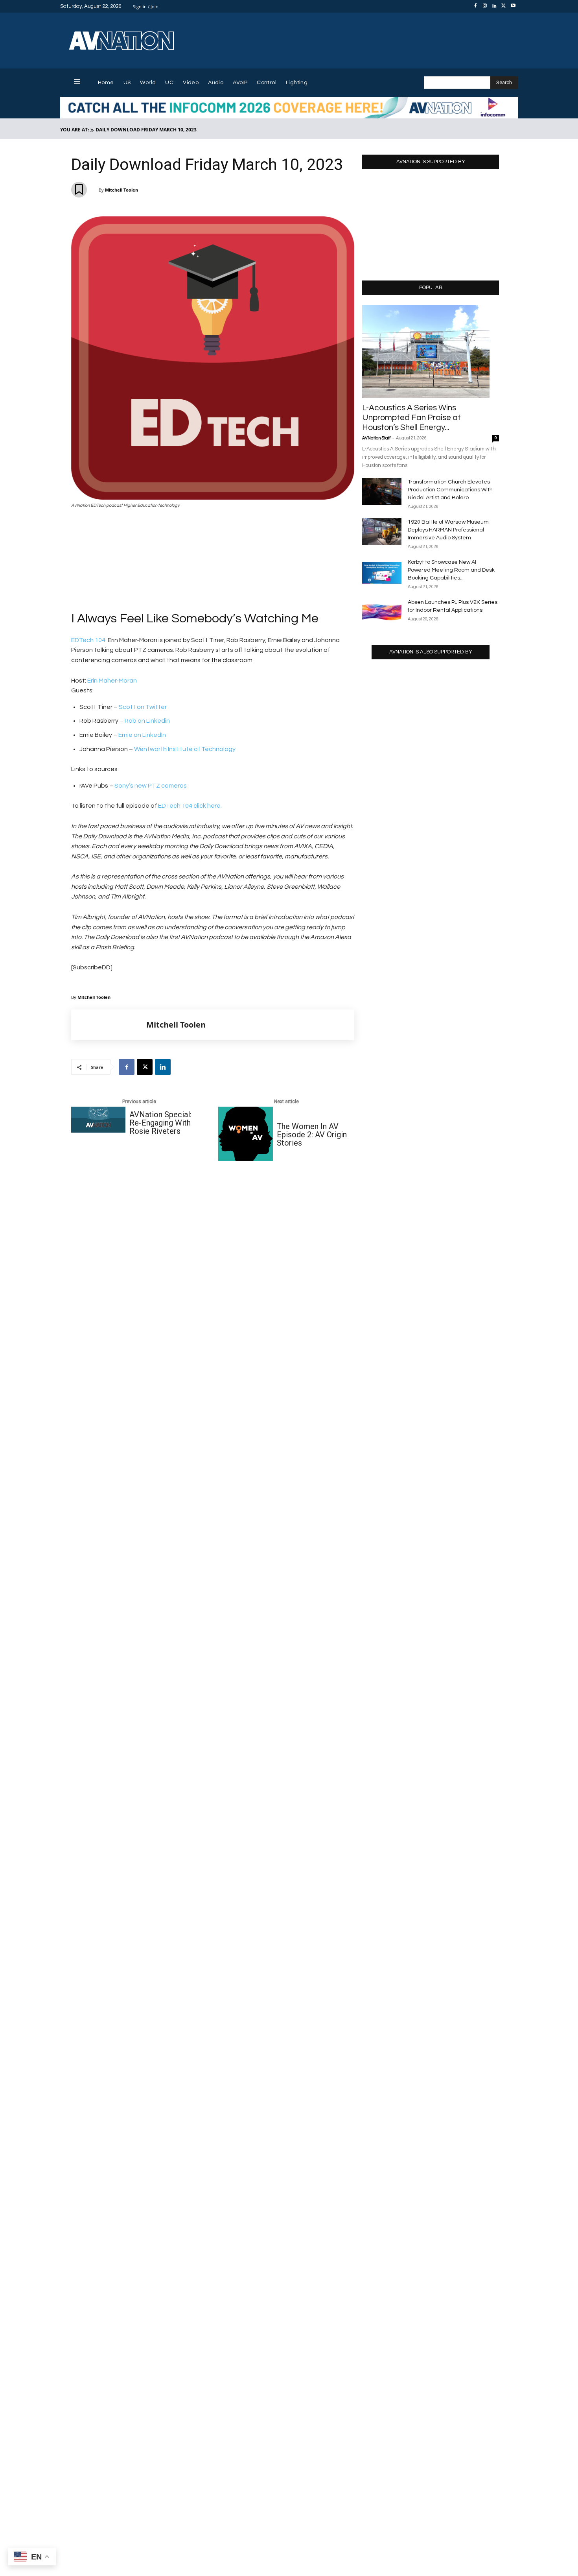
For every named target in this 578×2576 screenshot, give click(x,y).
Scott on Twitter (143, 707)
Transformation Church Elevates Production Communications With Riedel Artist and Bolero (450, 490)
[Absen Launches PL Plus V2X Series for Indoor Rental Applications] (382, 612)
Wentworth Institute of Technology (185, 749)
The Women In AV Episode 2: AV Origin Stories (312, 1135)
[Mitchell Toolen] (109, 1025)
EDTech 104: (89, 640)
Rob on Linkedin (147, 721)
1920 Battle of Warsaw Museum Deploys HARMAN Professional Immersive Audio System (448, 530)
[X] (504, 6)
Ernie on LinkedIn (142, 735)
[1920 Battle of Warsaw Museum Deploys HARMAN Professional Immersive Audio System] (382, 532)
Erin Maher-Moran (112, 681)
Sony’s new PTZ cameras (151, 786)
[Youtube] (513, 6)
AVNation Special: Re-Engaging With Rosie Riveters (160, 1123)
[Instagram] (485, 6)
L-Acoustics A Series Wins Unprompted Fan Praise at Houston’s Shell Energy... (411, 418)
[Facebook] (475, 6)
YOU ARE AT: (75, 130)
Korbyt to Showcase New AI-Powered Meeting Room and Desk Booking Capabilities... (451, 570)
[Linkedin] (494, 6)
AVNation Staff (376, 438)
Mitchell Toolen (121, 190)
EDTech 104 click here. (189, 806)
